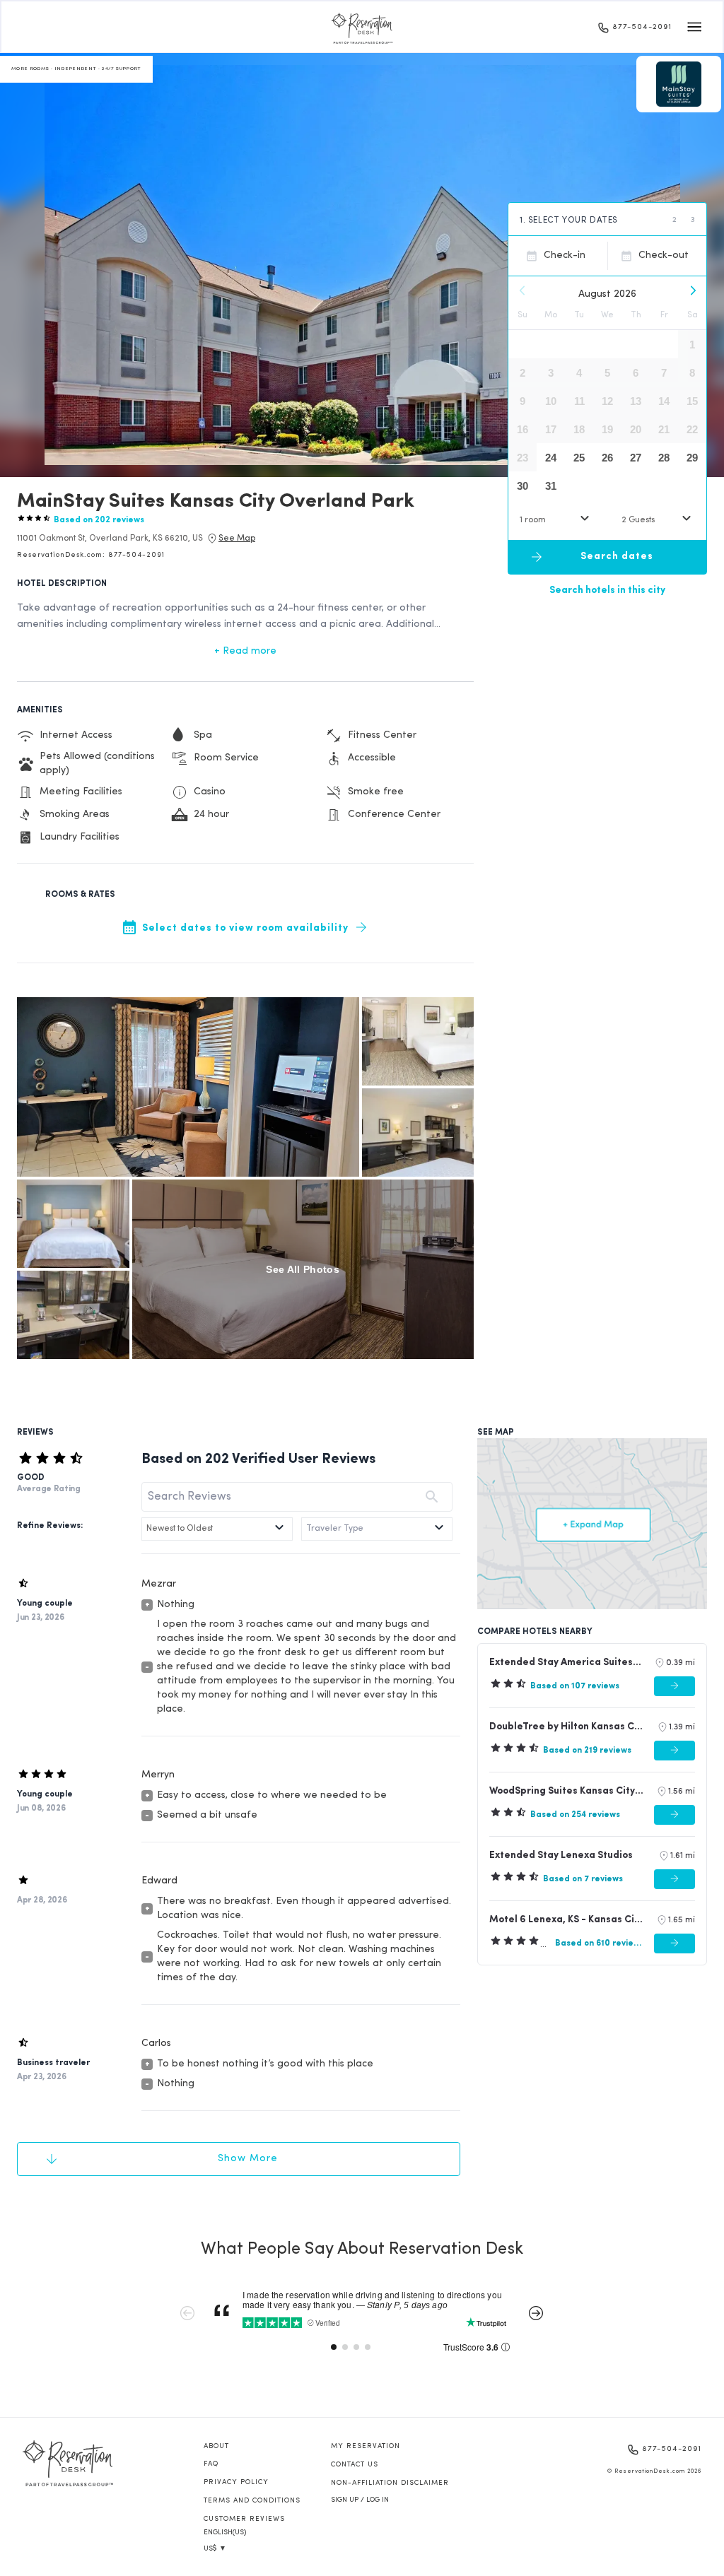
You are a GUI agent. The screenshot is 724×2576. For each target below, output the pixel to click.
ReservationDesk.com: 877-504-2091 (91, 555)
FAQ (211, 2464)
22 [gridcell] (692, 429)
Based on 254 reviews (575, 1815)
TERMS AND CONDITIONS (252, 2501)
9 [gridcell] (522, 401)
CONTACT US (355, 2465)
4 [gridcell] (579, 373)
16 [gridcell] (522, 429)
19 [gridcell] (607, 429)
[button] (110, 539)
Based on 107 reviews (575, 1686)
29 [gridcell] (692, 458)
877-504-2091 (642, 27)
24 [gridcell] (551, 458)
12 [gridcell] (607, 401)
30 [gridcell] (522, 486)
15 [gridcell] (692, 401)
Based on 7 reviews (583, 1879)
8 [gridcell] (692, 373)
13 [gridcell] (636, 401)
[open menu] (694, 27)
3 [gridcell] (551, 373)
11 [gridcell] (579, 401)
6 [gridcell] (636, 373)
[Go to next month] (692, 290)
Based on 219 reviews (587, 1751)
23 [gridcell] (522, 458)
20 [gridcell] (636, 429)
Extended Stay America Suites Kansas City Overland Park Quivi (566, 1663)
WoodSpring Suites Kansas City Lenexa (567, 1791)
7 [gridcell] (664, 373)
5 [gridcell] (607, 373)
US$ (215, 2549)
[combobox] (556, 520)
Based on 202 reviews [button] (99, 520)
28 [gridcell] (664, 458)
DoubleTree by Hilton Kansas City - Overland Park (567, 1727)
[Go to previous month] (522, 290)
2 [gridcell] (522, 373)
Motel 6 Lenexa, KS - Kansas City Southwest (567, 1920)
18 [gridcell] (579, 429)
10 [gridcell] (551, 401)
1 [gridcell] (692, 345)
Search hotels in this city (607, 590)
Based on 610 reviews (599, 1943)
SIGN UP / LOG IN (360, 2500)
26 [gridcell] (607, 458)
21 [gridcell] (664, 429)
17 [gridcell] (551, 429)
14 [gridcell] (664, 401)
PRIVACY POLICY (236, 2482)
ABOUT (216, 2446)
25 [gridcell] (579, 458)
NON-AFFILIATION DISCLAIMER (390, 2483)
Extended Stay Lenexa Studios (561, 1855)
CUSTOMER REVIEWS (244, 2519)
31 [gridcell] (551, 486)
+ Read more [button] (245, 651)
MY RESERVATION (366, 2446)
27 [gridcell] (636, 458)
